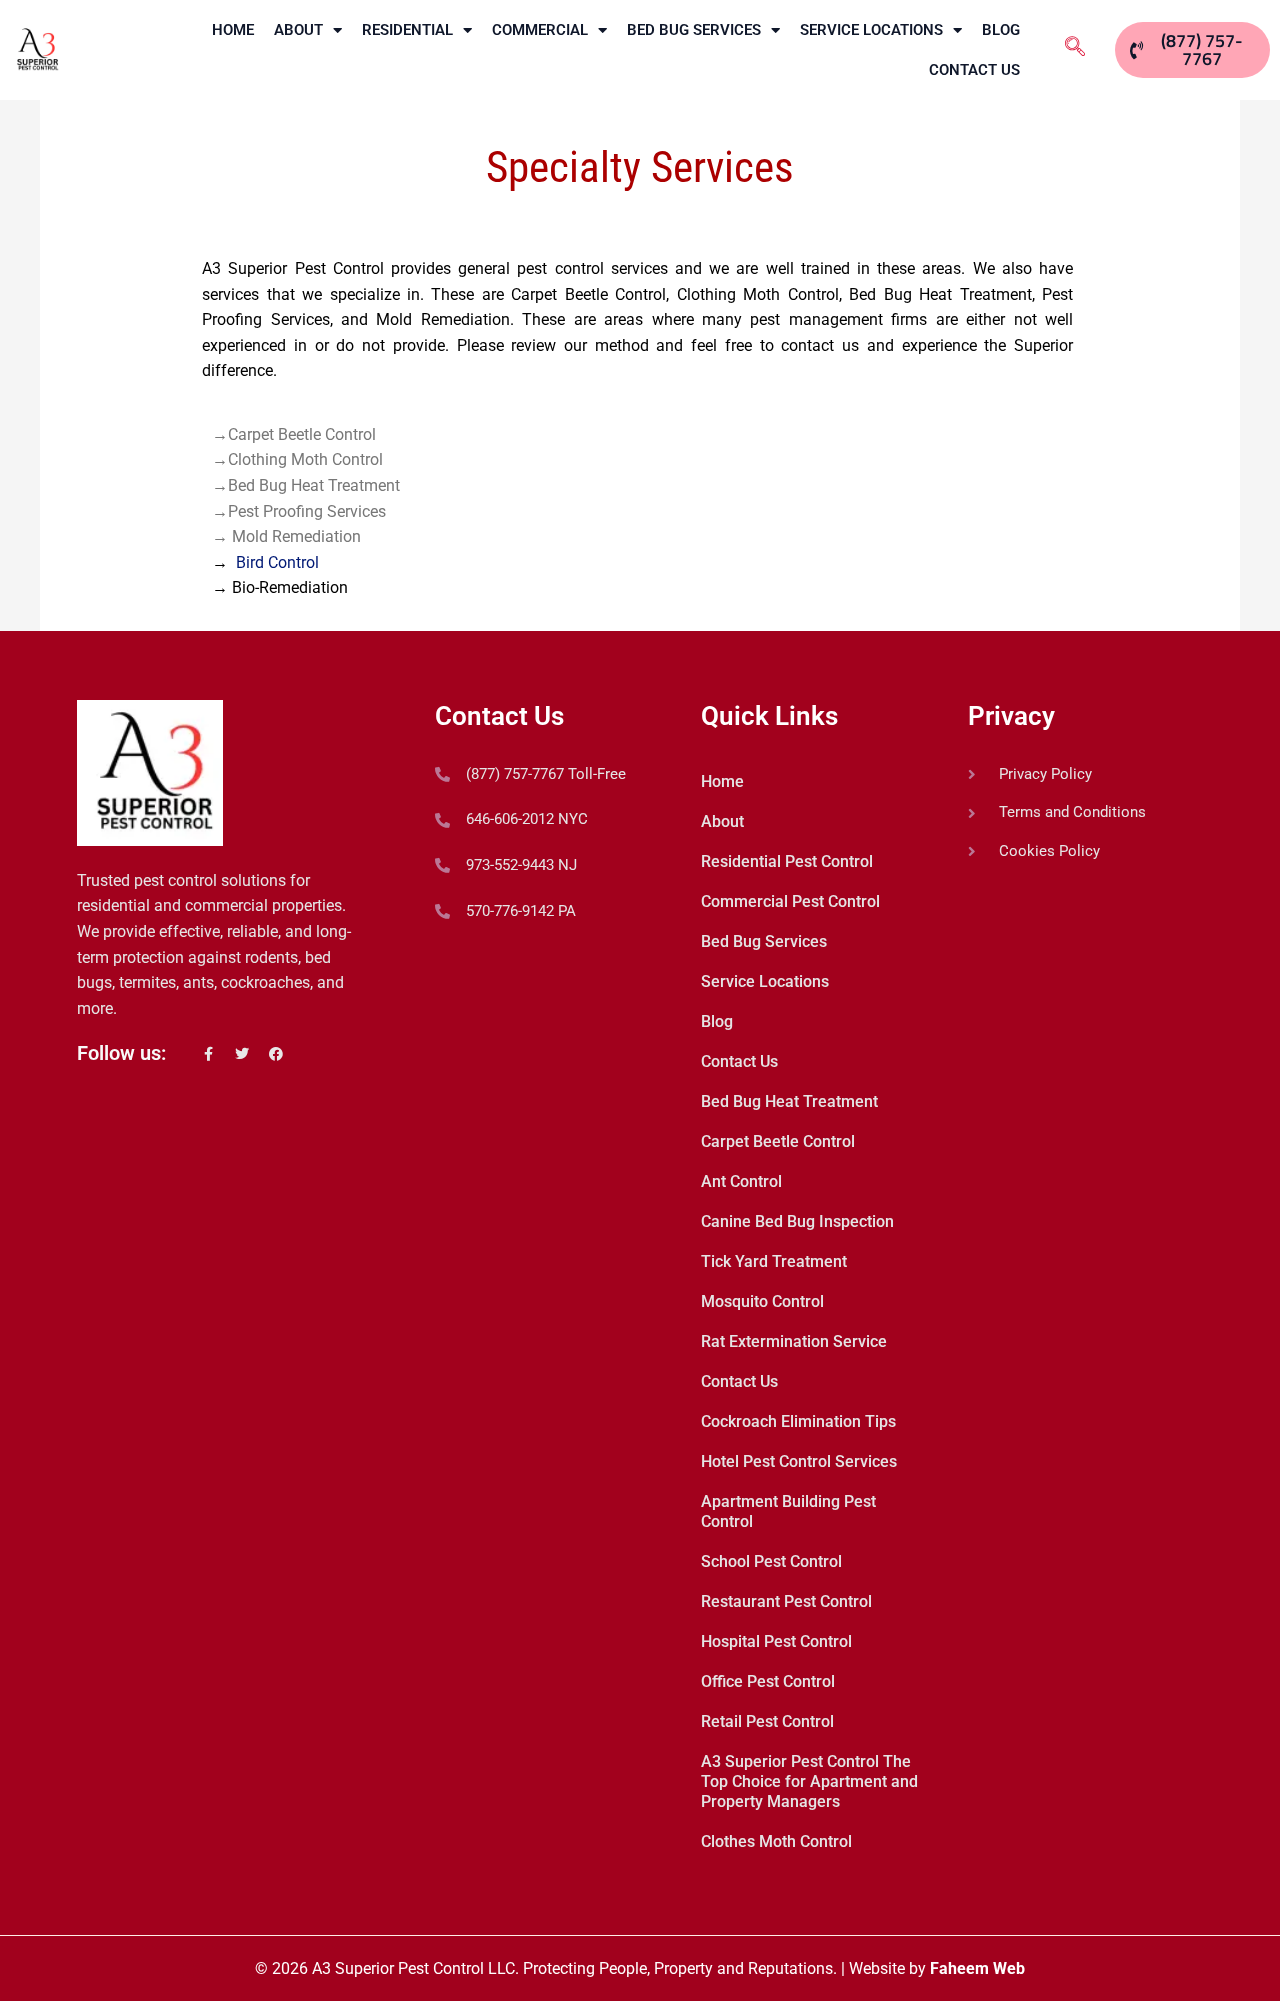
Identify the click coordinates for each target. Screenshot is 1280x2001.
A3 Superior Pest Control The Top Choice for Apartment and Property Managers (809, 1781)
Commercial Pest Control (790, 901)
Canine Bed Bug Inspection (797, 1221)
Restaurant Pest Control (786, 1601)
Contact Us (974, 70)
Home (233, 30)
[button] (1075, 47)
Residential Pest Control (787, 861)
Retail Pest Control (767, 1721)
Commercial (540, 30)
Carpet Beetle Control (778, 1141)
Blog (1001, 30)
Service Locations (871, 30)
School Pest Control (771, 1561)
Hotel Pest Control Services (799, 1461)
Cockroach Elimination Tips (798, 1421)
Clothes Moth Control (776, 1841)
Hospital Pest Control (776, 1641)
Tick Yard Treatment (774, 1261)
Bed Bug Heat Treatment (789, 1101)
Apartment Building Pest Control (788, 1511)
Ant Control (741, 1181)
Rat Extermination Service (794, 1341)
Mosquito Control (762, 1301)
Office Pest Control (768, 1681)
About (298, 30)
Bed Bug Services (694, 30)
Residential (407, 30)
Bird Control (277, 562)
